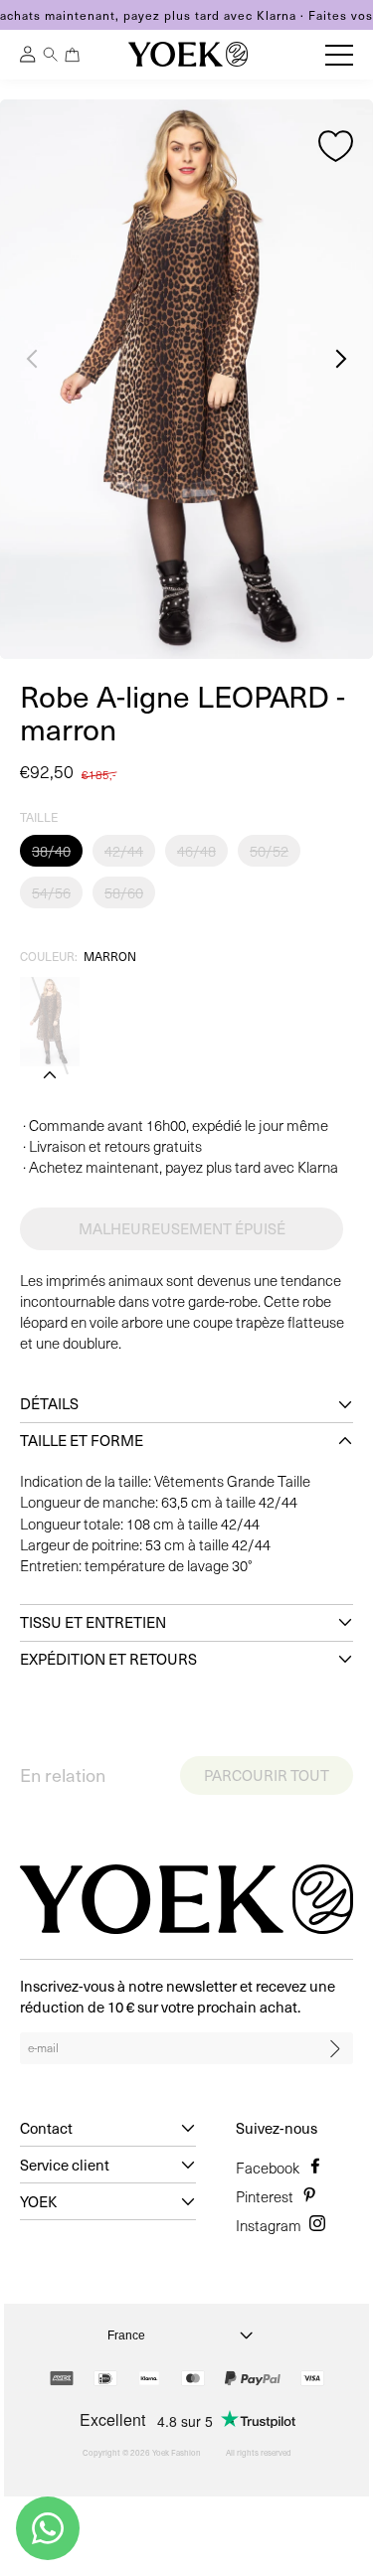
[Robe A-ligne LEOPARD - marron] (50, 1022)
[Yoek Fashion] (188, 54)
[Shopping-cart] (73, 55)
